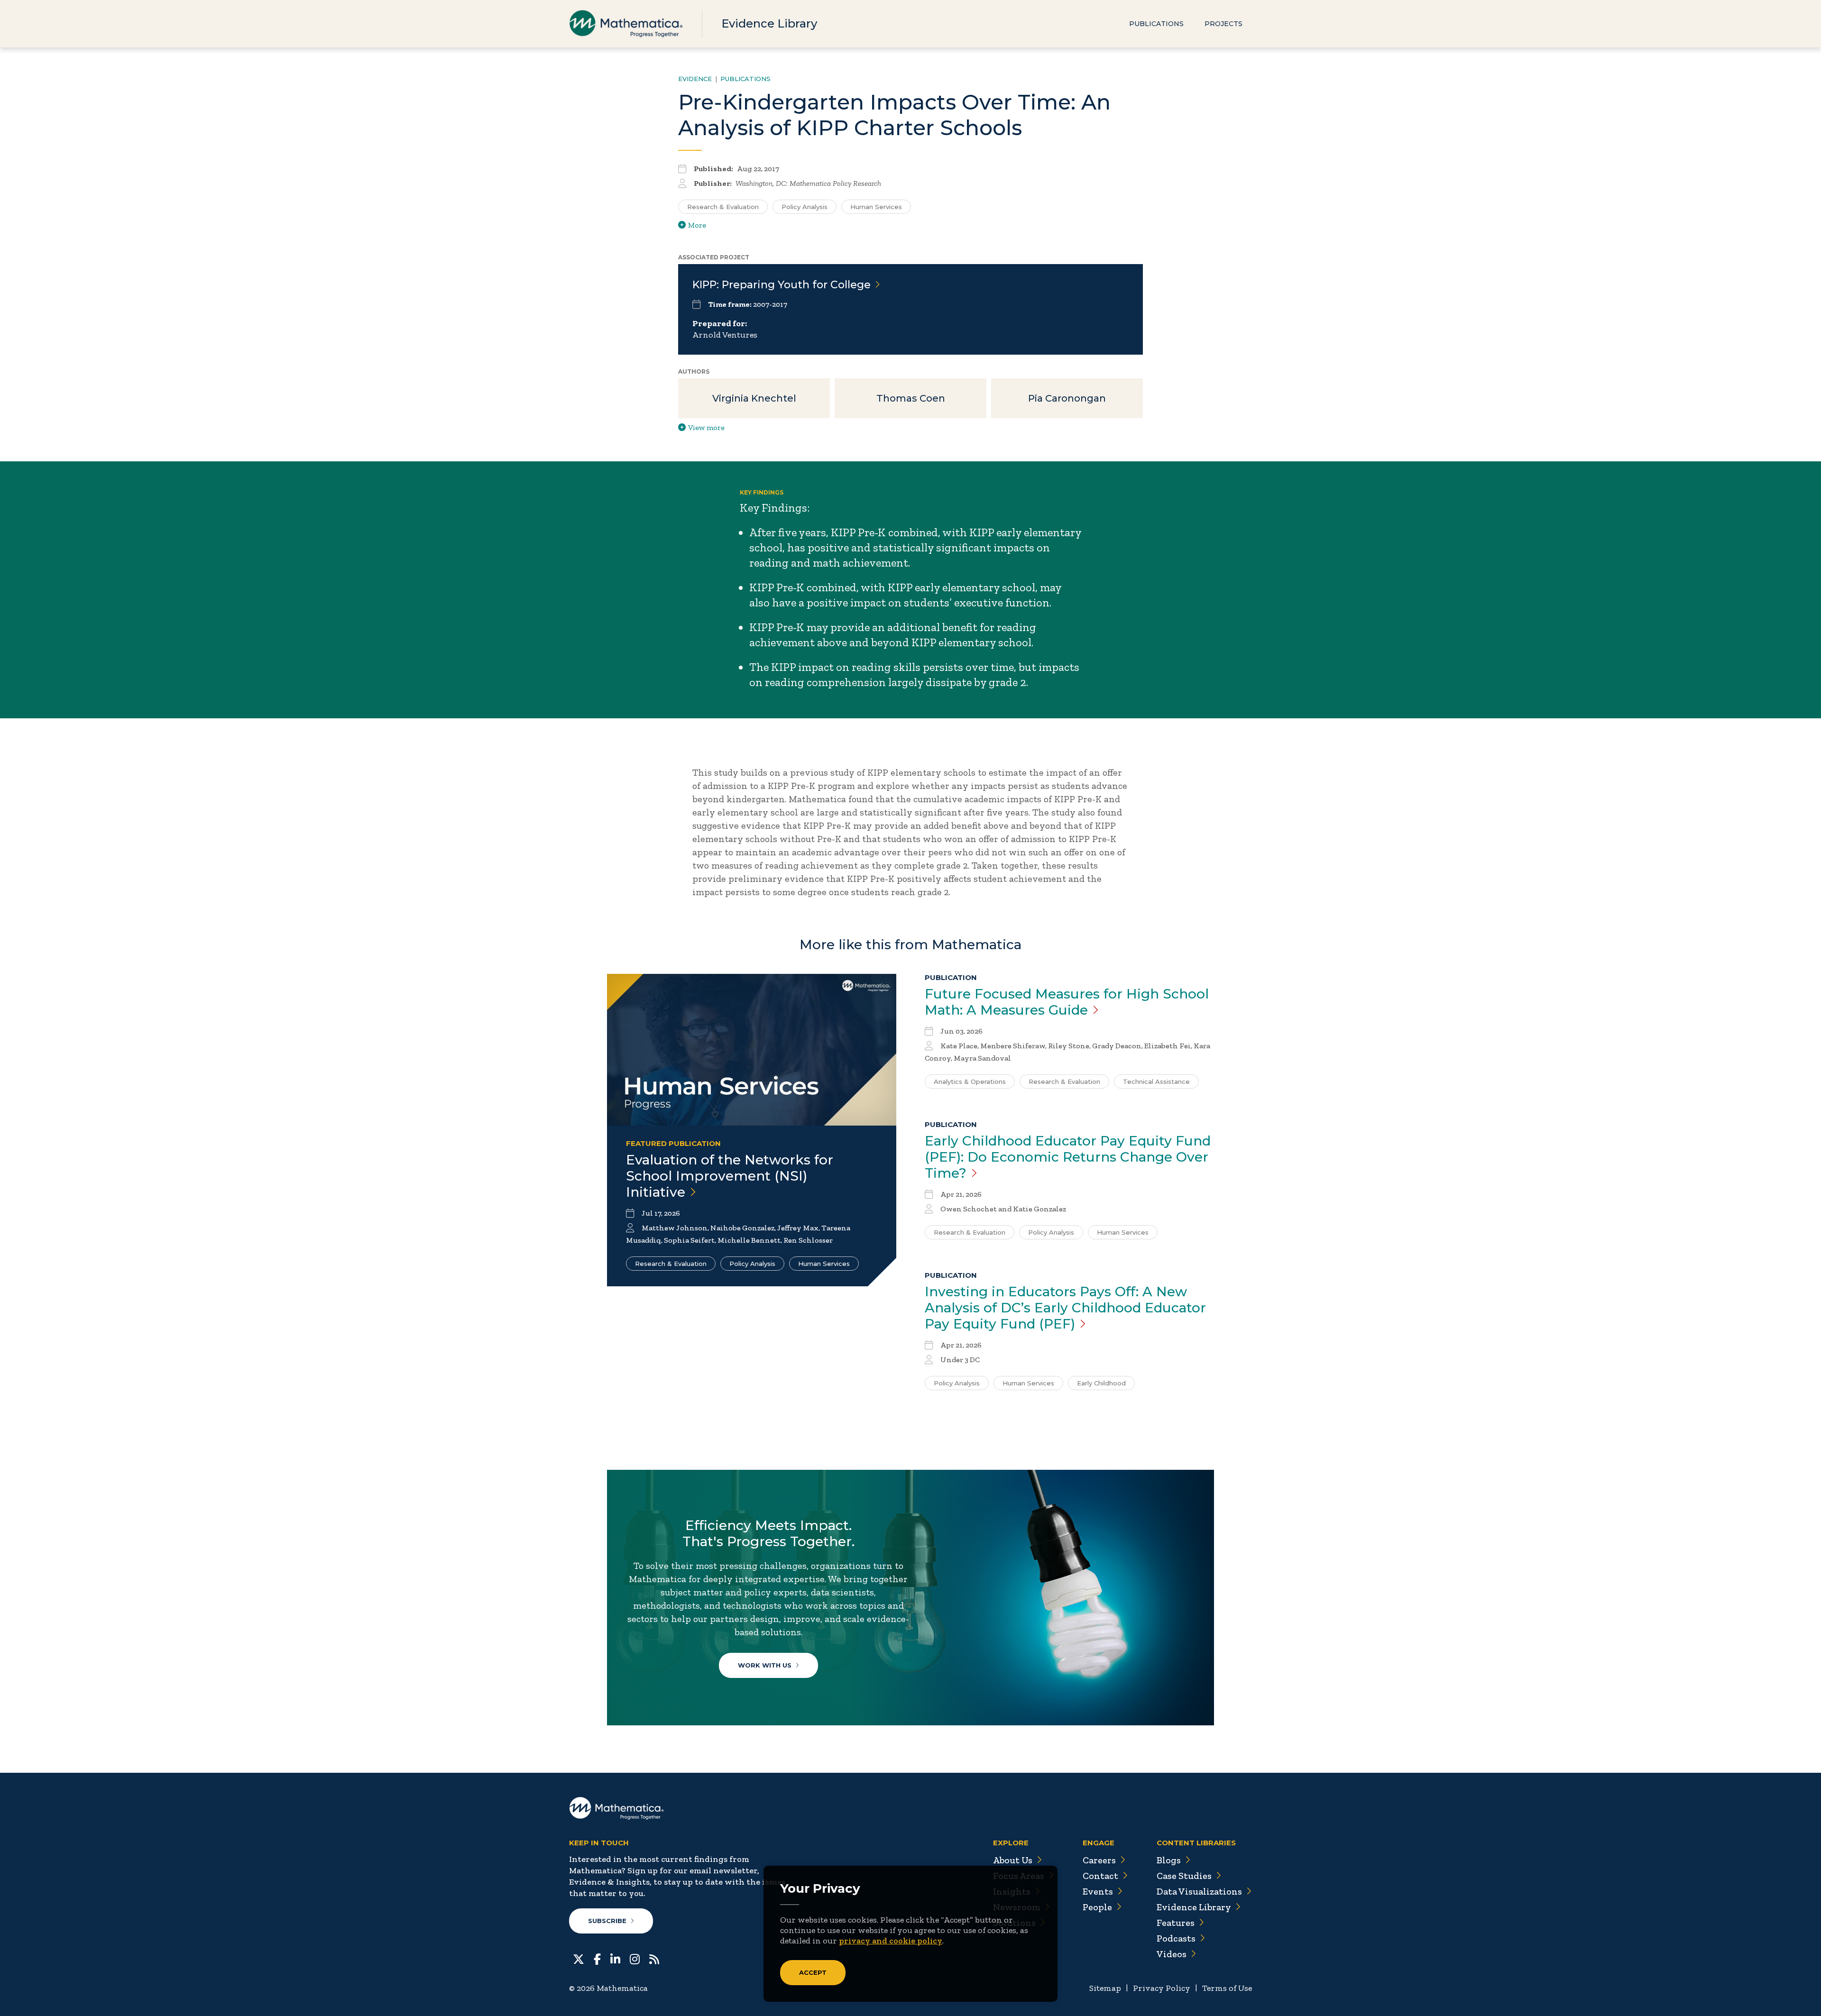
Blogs (1169, 1860)
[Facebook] (597, 1958)
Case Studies (1184, 1876)
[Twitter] (579, 1958)
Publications (1156, 24)
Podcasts (1176, 1938)
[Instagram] (635, 1958)
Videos (1172, 1954)
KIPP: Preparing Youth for (782, 285)
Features (1176, 1923)
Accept (813, 1972)
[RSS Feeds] (654, 1958)
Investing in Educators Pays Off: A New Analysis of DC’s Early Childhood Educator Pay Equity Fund (1065, 1308)
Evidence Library (769, 23)
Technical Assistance (1156, 1081)
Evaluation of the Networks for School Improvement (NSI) (730, 1176)
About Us (1013, 1860)
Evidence (695, 79)
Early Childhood (1101, 1383)
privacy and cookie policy (891, 1941)
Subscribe (607, 1921)
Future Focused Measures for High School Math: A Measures (1067, 1002)
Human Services (876, 207)
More (697, 225)
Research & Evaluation (723, 207)
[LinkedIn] (615, 1958)
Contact (1100, 1876)
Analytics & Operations (970, 1081)
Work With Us (765, 1665)
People (1097, 1907)
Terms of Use (1227, 1988)
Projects (1223, 24)
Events (1098, 1891)
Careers (1099, 1860)
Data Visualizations (1199, 1891)
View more (706, 427)
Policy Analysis (805, 207)
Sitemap (1105, 1988)
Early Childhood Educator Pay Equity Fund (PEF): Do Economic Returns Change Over (1068, 1157)
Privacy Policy (1162, 1988)
